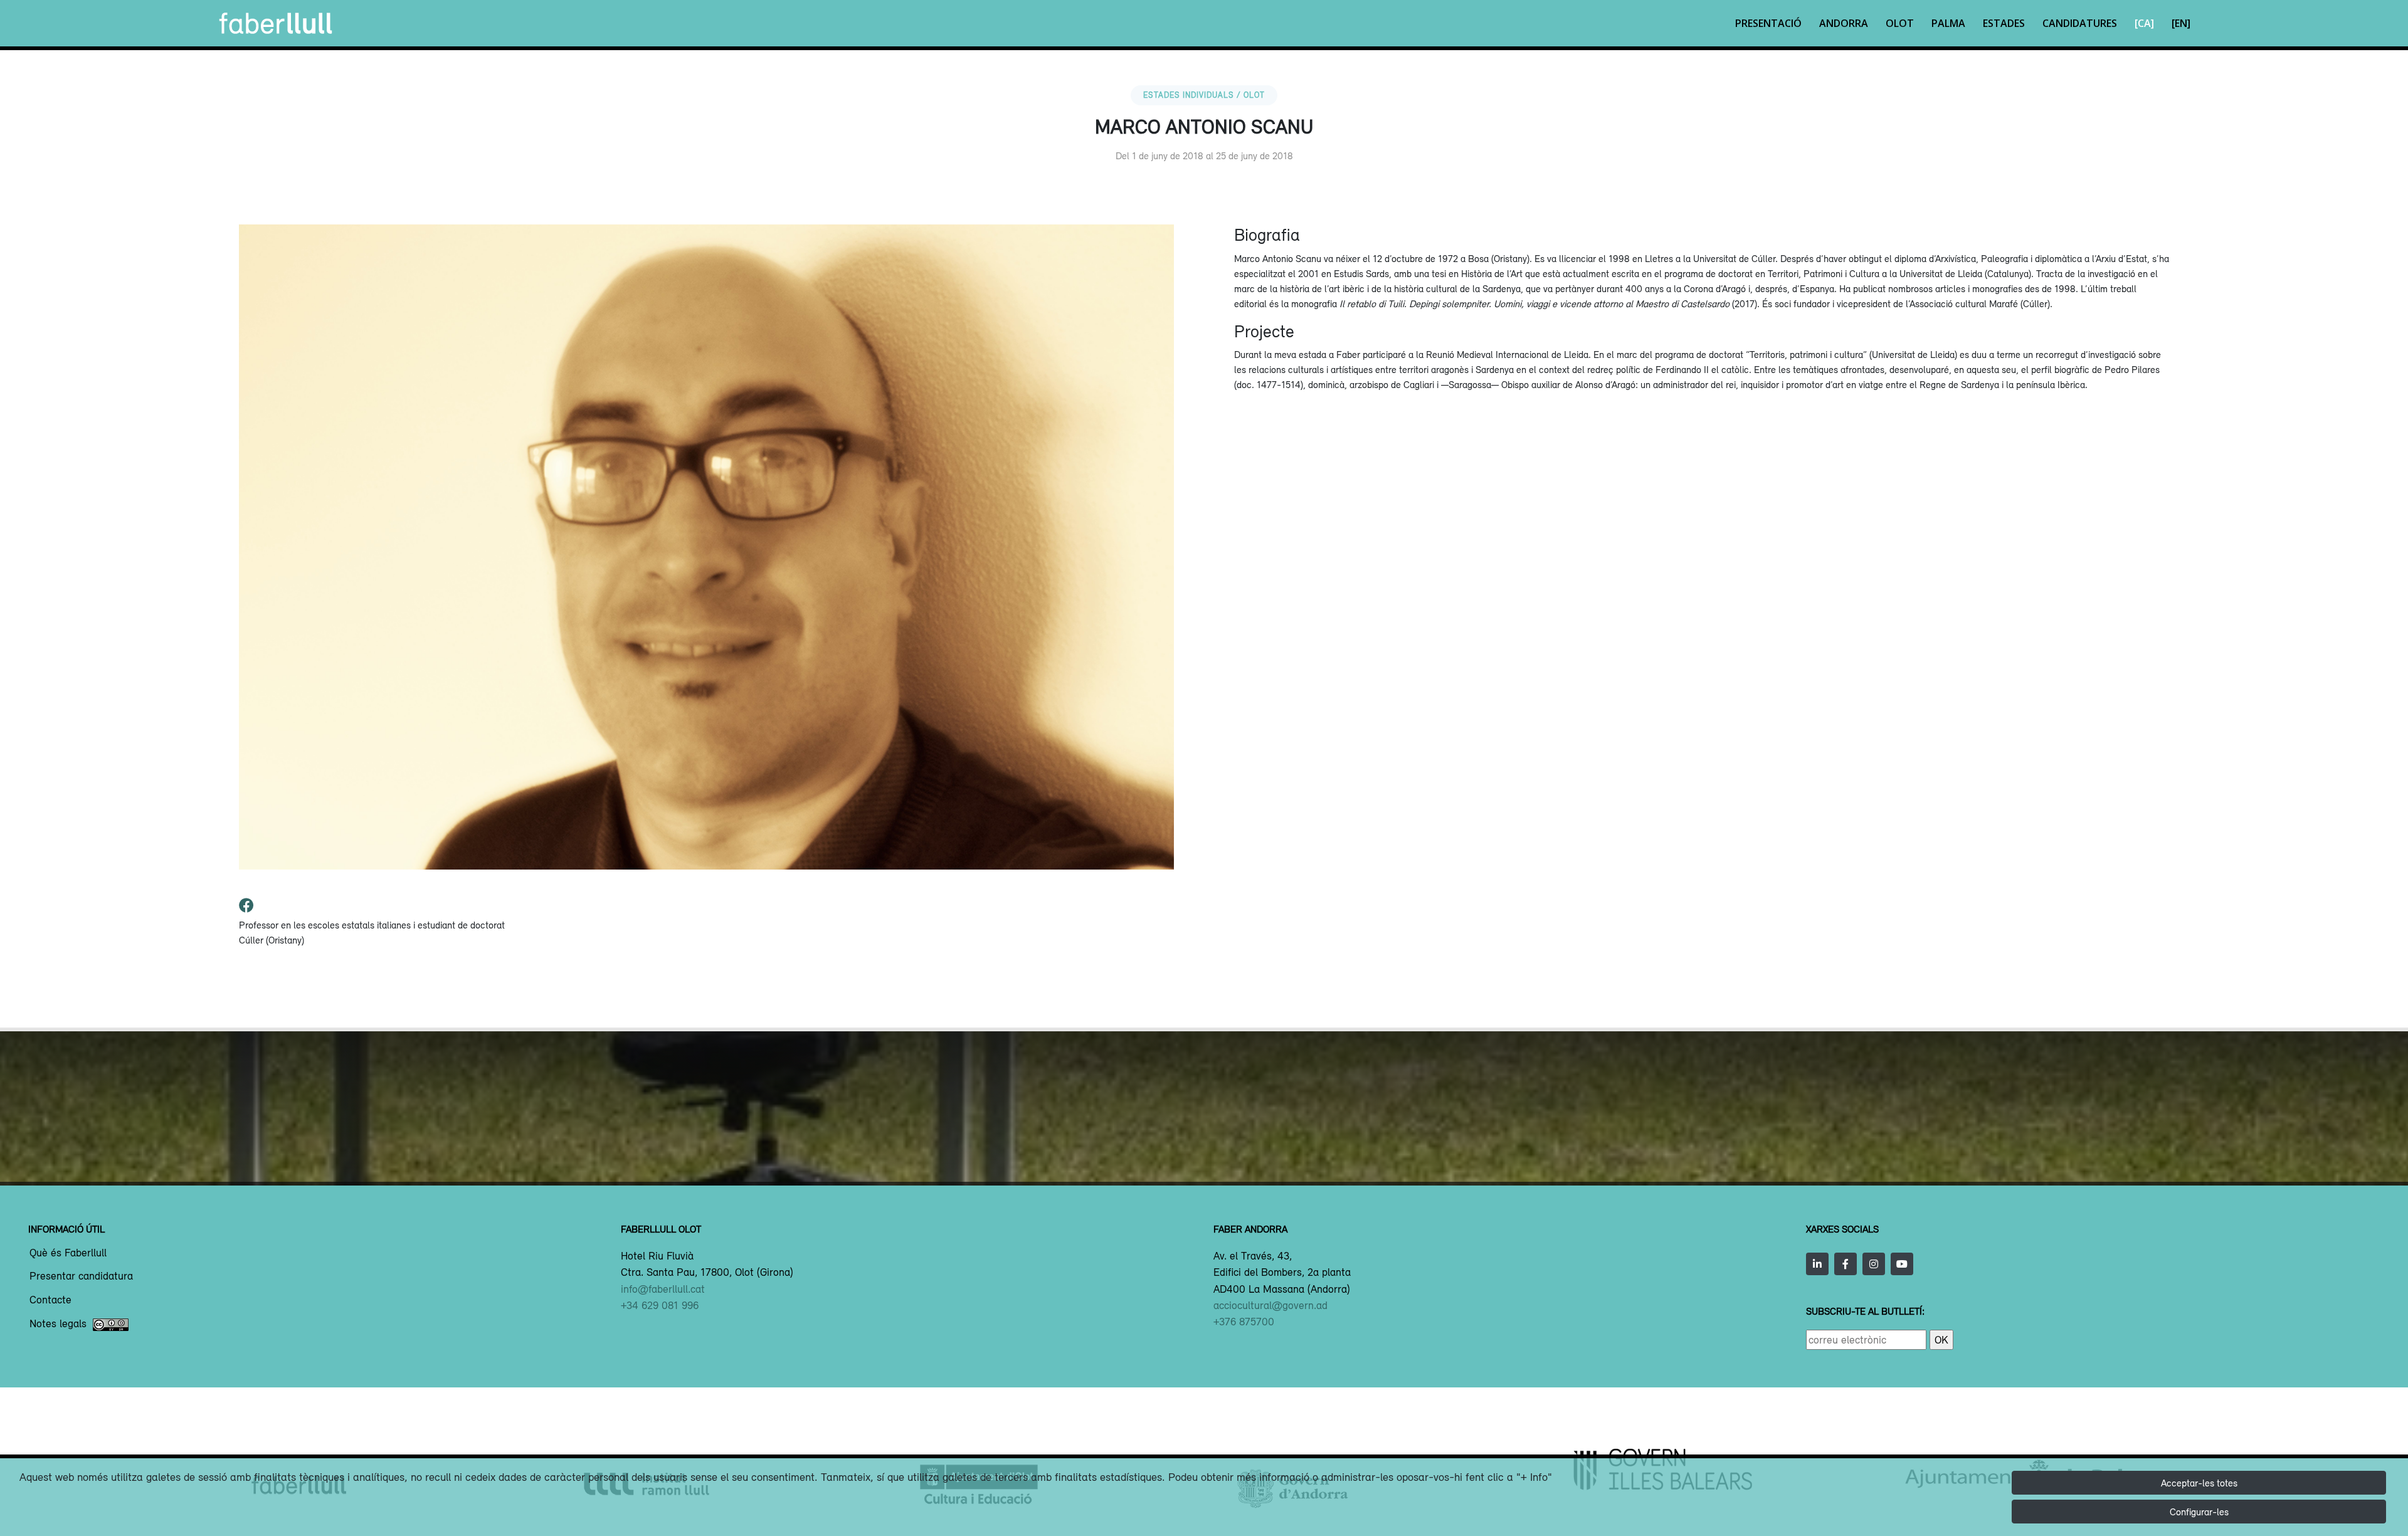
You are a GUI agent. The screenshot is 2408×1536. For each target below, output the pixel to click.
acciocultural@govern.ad (1270, 1305)
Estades (2004, 23)
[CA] (2144, 23)
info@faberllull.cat (663, 1289)
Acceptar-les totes (2199, 1483)
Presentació (1768, 23)
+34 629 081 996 (660, 1305)
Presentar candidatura (81, 1276)
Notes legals (58, 1324)
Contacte (50, 1300)
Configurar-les (2199, 1512)
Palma (1948, 23)
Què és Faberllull (68, 1253)
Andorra (1844, 23)
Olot (1900, 23)
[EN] (2181, 23)
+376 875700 (1244, 1322)
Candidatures (2080, 23)
